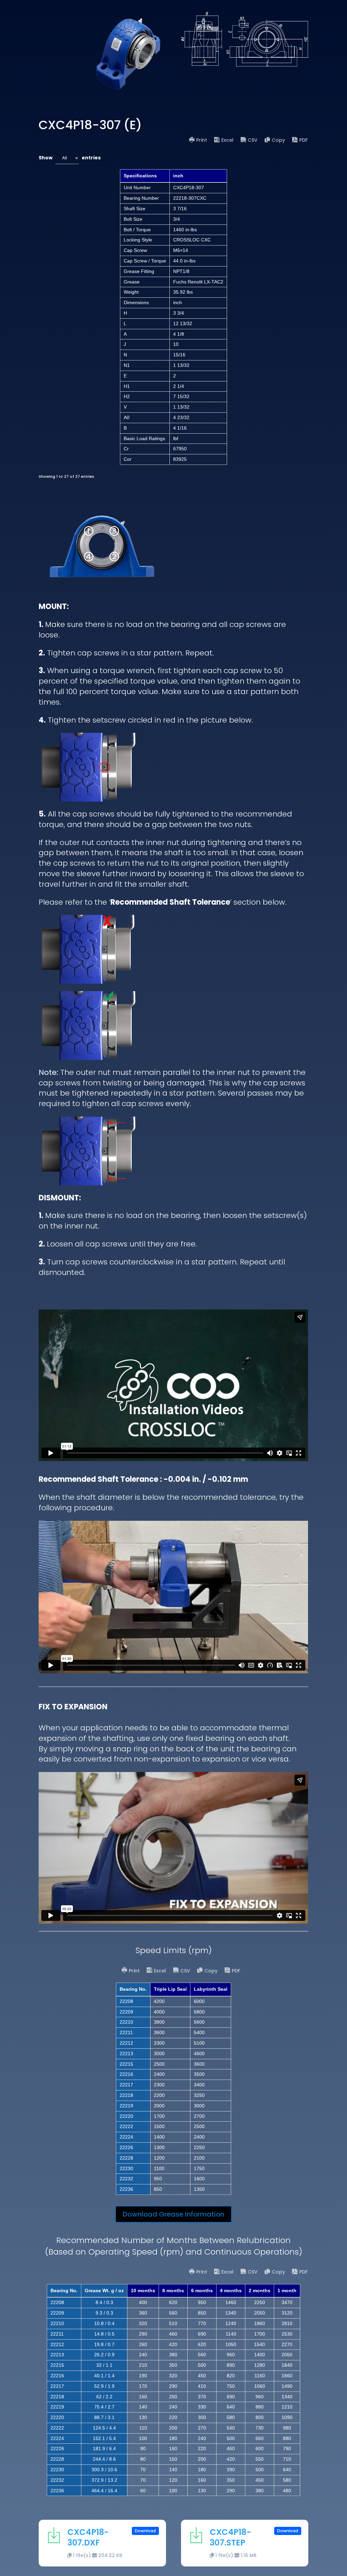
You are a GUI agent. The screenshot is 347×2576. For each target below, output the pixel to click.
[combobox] (67, 158)
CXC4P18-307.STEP (230, 2537)
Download (145, 2531)
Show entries (70, 158)
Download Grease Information (173, 2214)
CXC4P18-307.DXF (88, 2537)
